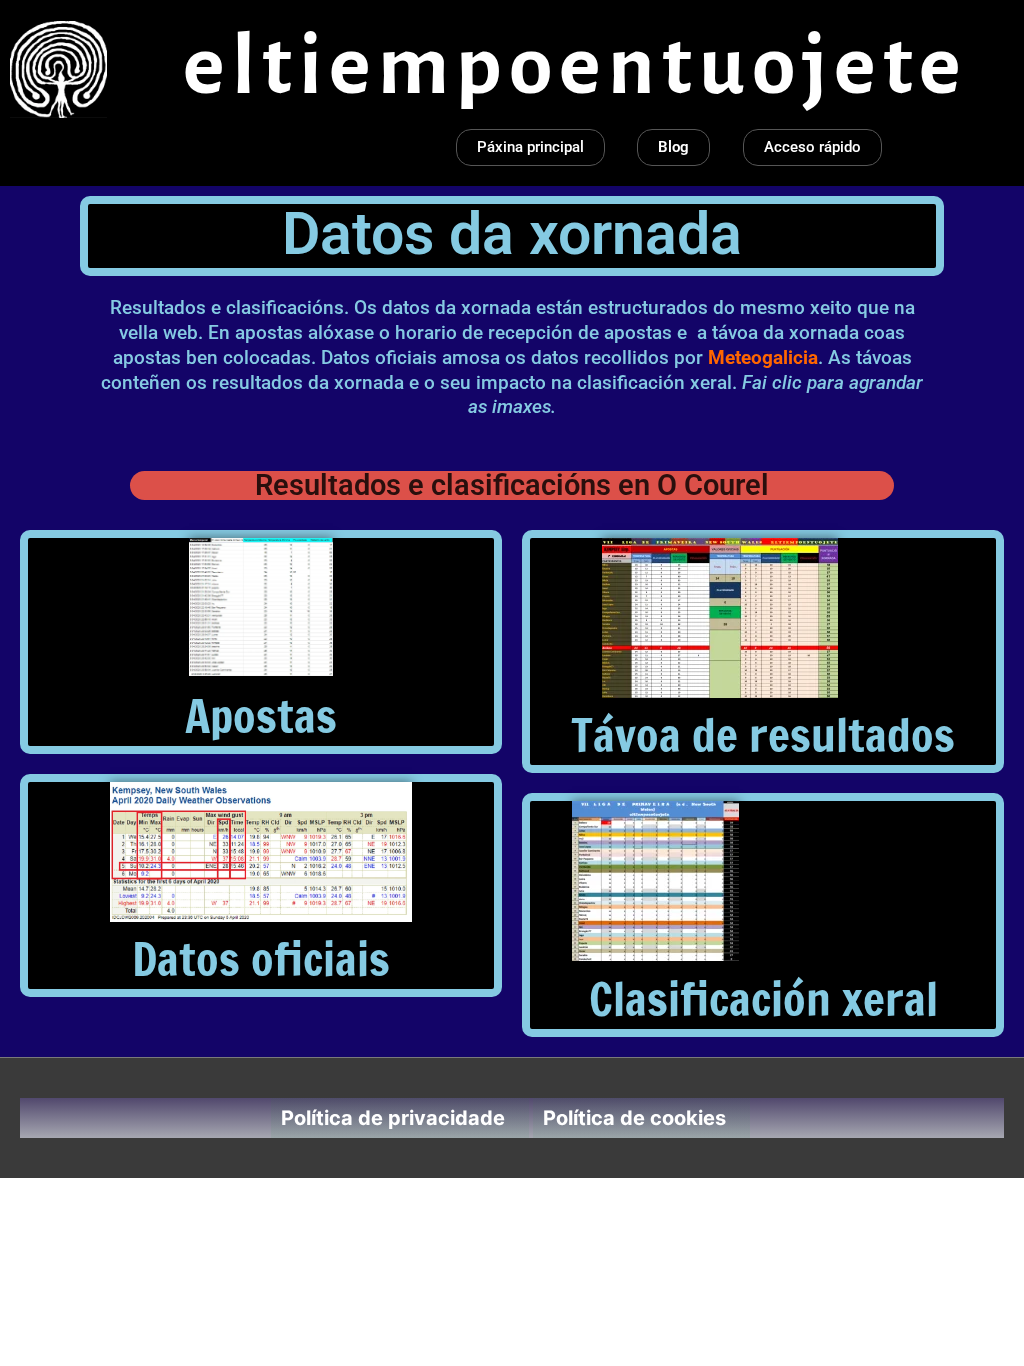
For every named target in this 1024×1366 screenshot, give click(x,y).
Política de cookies (634, 1118)
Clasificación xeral (763, 998)
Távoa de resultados (763, 734)
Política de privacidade (393, 1118)
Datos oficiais (261, 958)
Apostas (261, 715)
